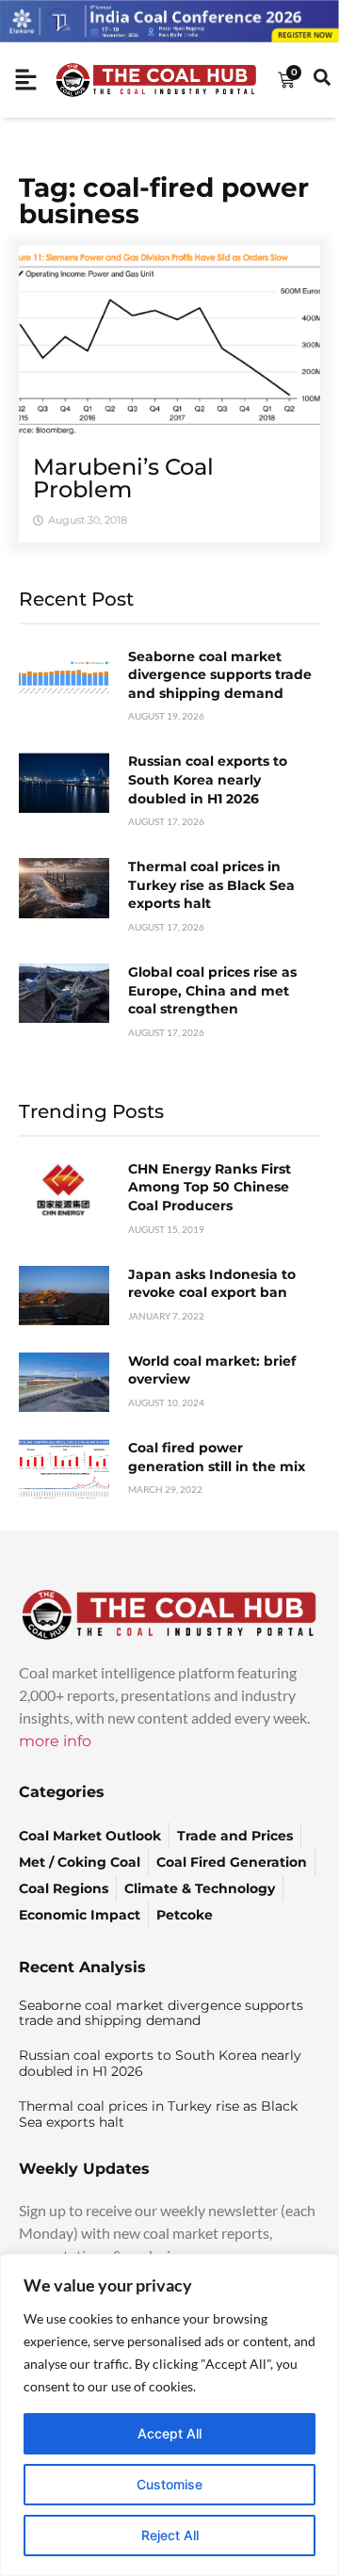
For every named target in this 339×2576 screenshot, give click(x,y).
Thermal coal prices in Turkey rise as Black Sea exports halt (211, 885)
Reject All (170, 2535)
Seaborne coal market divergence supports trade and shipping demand (220, 675)
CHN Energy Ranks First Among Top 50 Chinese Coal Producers (210, 1187)
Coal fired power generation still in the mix (217, 1457)
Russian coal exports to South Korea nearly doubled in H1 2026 (208, 779)
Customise (169, 2484)
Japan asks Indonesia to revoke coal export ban (212, 1284)
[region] (169, 2415)
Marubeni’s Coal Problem (123, 478)
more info (55, 1741)
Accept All (169, 2433)
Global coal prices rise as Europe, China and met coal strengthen (212, 990)
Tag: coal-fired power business (164, 201)
